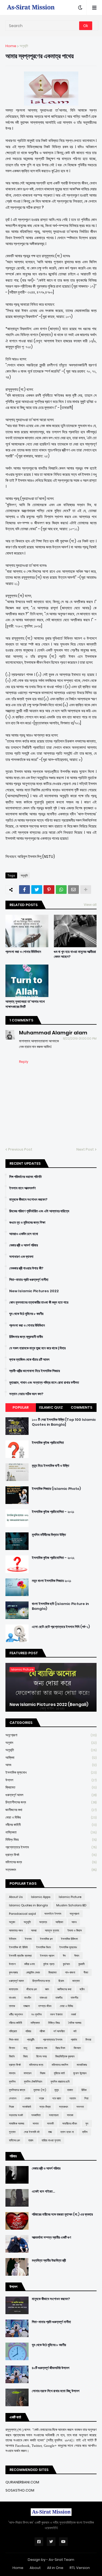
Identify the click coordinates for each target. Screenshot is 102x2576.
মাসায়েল (28, 2073)
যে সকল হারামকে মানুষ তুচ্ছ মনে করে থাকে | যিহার (37, 1348)
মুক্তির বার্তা (59, 2073)
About (35, 2568)
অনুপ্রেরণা (51, 1735)
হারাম (31, 2140)
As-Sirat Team (61, 2560)
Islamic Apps (41, 1897)
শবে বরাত (57, 2098)
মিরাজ (43, 2073)
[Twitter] (37, 890)
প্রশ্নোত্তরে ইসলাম (51, 1847)
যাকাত (70, 2090)
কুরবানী (81, 1964)
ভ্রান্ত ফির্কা (51, 1855)
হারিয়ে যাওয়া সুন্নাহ (51, 2140)
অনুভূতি (24, 46)
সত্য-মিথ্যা (45, 2107)
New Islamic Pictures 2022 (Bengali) (49, 1705)
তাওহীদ (28, 1998)
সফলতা (80, 2107)
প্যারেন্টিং (31, 2040)
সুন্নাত (12, 2132)
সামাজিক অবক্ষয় (17, 2124)
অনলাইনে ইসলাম (53, 1914)
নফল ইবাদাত (56, 2014)
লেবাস (28, 2098)
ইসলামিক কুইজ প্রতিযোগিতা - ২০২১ (53, 1512)
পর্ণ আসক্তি (59, 2031)
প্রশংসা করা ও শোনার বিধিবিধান (23, 952)
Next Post (85, 1149)
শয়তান (73, 2098)
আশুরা (34, 1930)
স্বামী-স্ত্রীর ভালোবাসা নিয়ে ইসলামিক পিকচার (35, 1371)
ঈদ (64, 1956)
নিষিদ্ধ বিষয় (51, 1840)
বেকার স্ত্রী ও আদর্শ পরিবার (24, 1245)
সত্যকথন (51, 1870)
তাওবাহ (12, 1998)
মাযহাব (12, 2073)
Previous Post (20, 1149)
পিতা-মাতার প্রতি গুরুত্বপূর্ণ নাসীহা (29, 1280)
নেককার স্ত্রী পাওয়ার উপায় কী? (26, 1268)
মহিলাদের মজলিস (60, 2065)
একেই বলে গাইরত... (43, 2191)
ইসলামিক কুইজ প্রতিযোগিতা (48, 1443)
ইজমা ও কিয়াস (75, 1930)
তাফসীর (74, 1998)
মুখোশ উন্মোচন (80, 2073)
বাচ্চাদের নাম (41, 2048)
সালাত (36, 2124)
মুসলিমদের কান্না (17, 2090)
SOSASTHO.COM (20, 2490)
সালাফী (50, 2124)
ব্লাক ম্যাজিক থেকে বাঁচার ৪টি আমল (29, 1360)
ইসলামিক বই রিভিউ (18, 1947)
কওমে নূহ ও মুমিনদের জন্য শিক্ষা (27, 1223)
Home (11, 46)
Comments (81, 1407)
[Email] (73, 890)
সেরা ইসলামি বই (32, 2132)
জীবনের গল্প (32, 1989)
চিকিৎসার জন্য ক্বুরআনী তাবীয (26, 1337)
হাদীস (85, 2132)
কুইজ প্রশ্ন (49, 1964)
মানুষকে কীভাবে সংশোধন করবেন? (28, 1200)
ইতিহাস (13, 1939)
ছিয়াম (61, 1981)
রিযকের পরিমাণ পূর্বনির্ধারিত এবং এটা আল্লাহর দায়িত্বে (39, 1211)
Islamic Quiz (51, 1407)
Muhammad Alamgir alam (53, 1033)
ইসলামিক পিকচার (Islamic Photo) (56, 1489)
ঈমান (77, 1956)
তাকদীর (59, 1998)
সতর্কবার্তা (27, 2107)
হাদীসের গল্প (14, 2140)
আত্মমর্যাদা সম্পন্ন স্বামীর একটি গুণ (51, 2238)
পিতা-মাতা (14, 2040)
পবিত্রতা (13, 2031)
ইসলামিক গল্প (46, 1939)
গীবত (86, 1972)
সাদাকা (70, 2115)
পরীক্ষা (42, 2031)
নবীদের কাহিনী (51, 1825)
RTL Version (80, 2568)
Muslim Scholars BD (71, 1905)
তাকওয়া (43, 1998)
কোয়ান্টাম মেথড (33, 1972)
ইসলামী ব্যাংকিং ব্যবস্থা (20, 1956)
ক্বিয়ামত (51, 1787)
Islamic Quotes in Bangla (28, 1905)
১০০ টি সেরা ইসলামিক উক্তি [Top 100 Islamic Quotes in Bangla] (64, 1422)
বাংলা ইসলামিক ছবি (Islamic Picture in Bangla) (60, 1606)
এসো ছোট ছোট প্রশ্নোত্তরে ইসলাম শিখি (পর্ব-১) (61, 1627)
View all (90, 905)
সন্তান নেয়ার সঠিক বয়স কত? (26, 1394)
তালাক (12, 2006)
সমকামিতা (36, 2115)
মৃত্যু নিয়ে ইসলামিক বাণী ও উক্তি (50, 1466)
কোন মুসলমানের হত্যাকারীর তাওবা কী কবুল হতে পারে (39, 1302)
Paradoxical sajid (22, 1914)
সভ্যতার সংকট (16, 2115)
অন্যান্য (43, 1922)
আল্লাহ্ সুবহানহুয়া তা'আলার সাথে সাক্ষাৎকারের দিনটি (25, 1004)
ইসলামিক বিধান (44, 1947)
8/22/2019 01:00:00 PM (80, 1038)
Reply (24, 1062)
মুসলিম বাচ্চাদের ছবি (60, 2082)
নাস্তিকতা (51, 1832)
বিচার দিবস (60, 2048)
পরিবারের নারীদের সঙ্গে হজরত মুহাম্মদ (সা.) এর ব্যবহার (62, 2214)
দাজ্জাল (27, 2006)
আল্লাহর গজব (16, 1930)
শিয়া (86, 2098)
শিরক (11, 2107)
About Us (16, 1897)
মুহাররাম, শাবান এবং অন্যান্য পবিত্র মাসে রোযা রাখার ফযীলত (44, 1383)
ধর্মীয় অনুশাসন (16, 2014)
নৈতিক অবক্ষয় (75, 2023)
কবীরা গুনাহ (30, 1964)
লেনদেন (13, 2098)
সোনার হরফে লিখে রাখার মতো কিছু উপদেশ (56, 2391)
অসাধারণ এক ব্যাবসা (21, 1257)
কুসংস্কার (13, 1972)
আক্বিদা (51, 1758)
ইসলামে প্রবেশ (47, 1956)
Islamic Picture (70, 1897)
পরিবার (28, 2031)
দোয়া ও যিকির (51, 1817)
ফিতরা (88, 2040)
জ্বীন (82, 1989)
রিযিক (84, 2090)
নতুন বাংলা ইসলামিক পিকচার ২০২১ (52, 1581)
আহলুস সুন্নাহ (52, 1930)
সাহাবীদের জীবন (70, 2124)
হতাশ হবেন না (67, 2132)
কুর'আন (66, 1964)
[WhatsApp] (61, 890)
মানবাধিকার (82, 2065)
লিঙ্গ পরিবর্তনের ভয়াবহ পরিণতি (25, 1177)
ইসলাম (28, 1939)
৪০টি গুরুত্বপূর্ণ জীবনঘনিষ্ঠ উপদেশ (51, 2368)
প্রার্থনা (74, 2040)
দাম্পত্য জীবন (45, 2006)
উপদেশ (51, 1780)
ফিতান (12, 2048)
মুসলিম (12, 2082)
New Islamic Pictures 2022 (34, 1291)
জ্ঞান (47, 1989)
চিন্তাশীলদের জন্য (51, 1802)
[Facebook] (24, 890)
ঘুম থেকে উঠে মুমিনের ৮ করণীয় (26, 1314)
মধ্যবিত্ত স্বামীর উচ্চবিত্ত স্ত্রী (49, 2261)
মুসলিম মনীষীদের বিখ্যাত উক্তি (49, 1535)
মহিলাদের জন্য (51, 1862)
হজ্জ (50, 2132)
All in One (55, 2568)
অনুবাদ (51, 1743)
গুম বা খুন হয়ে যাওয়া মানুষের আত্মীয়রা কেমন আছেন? (75, 954)
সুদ (87, 2124)
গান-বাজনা (70, 1972)
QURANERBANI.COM (22, 2482)
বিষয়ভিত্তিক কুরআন (65, 2056)
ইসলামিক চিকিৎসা (69, 1939)
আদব (51, 1765)
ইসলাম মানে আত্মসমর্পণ (22, 1188)
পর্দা (75, 2031)
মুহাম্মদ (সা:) (40, 2090)
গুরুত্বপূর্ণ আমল (51, 1795)
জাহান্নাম (13, 1989)
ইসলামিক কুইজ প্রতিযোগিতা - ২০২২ (53, 1558)
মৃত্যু (57, 2090)
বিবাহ (25, 2056)
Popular (21, 1407)
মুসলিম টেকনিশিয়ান (33, 2082)
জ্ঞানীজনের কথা (51, 1810)
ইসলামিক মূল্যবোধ (51, 1772)
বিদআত (77, 2048)
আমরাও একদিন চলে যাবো (24, 1234)
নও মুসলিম (36, 2014)
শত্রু (41, 2098)
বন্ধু (25, 2048)
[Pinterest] (49, 890)
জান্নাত (76, 1981)
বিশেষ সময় (41, 2056)
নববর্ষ (73, 2014)
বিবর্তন (12, 2056)
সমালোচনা (54, 2115)
